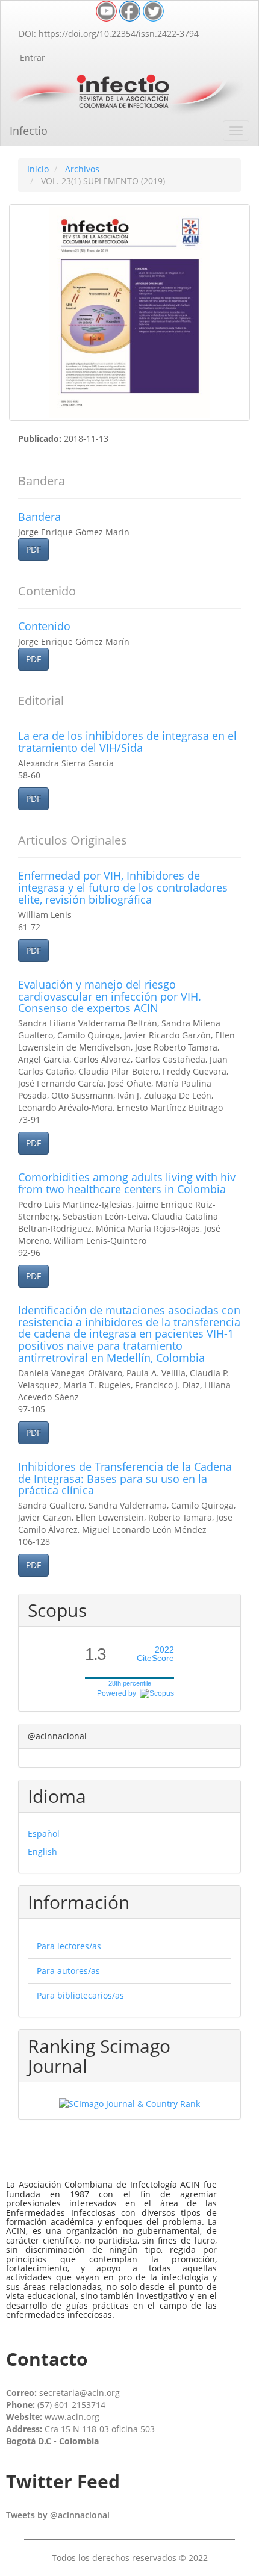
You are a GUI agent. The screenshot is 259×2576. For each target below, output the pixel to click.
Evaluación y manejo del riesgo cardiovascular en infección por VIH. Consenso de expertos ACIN (110, 996)
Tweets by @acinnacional (58, 2515)
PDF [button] (33, 549)
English (42, 1851)
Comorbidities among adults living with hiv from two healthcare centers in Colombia (127, 1183)
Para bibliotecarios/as (80, 1995)
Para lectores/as (69, 1946)
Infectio (29, 131)
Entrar (33, 57)
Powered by (118, 1693)
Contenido (44, 626)
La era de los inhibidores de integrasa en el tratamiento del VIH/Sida (127, 742)
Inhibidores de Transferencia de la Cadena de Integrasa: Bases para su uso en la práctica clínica (125, 1479)
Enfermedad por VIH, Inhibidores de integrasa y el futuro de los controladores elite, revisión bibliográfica (123, 887)
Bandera (39, 517)
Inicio (38, 169)
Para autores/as (68, 1971)
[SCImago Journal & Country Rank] (129, 2103)
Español (44, 1833)
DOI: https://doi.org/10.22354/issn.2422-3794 (109, 33)
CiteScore (155, 1654)
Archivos (82, 169)
